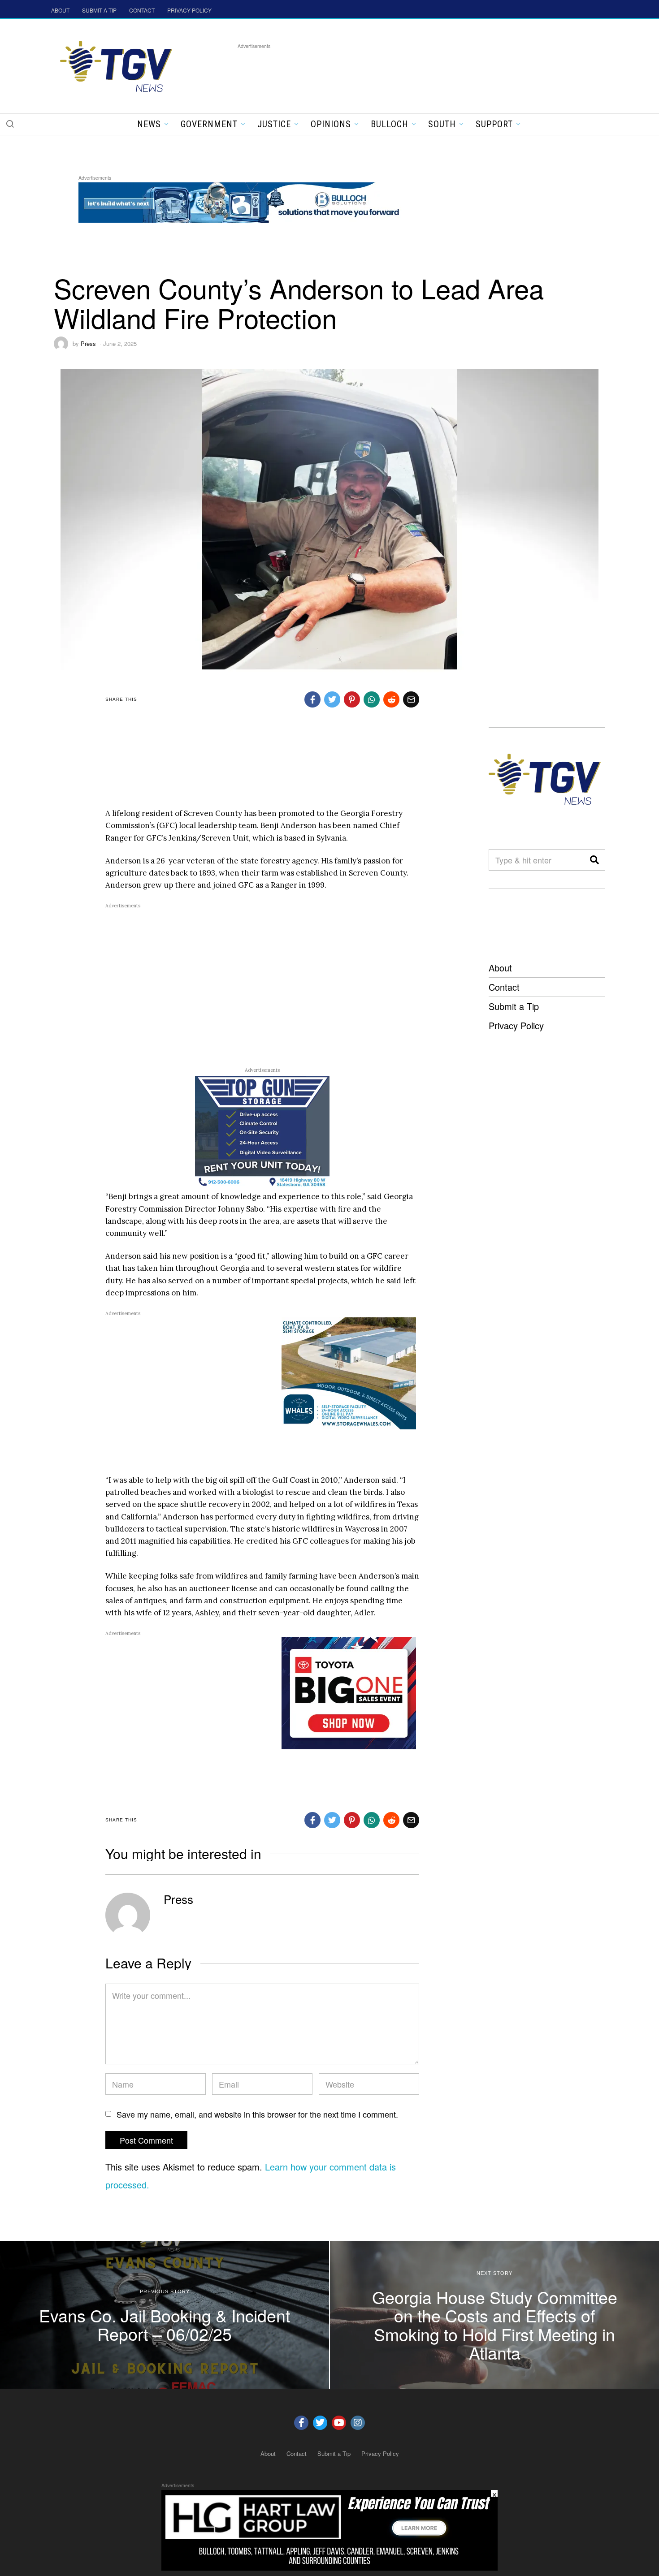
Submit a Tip (514, 1006)
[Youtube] (339, 2423)
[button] (10, 124)
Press (88, 343)
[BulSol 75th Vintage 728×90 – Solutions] (242, 201)
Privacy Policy (516, 1025)
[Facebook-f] (301, 2423)
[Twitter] (320, 2423)
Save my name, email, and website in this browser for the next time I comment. (257, 2114)
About (500, 968)
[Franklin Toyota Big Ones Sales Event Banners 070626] (349, 1692)
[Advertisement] (401, 71)
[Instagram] (358, 2423)
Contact (504, 987)
